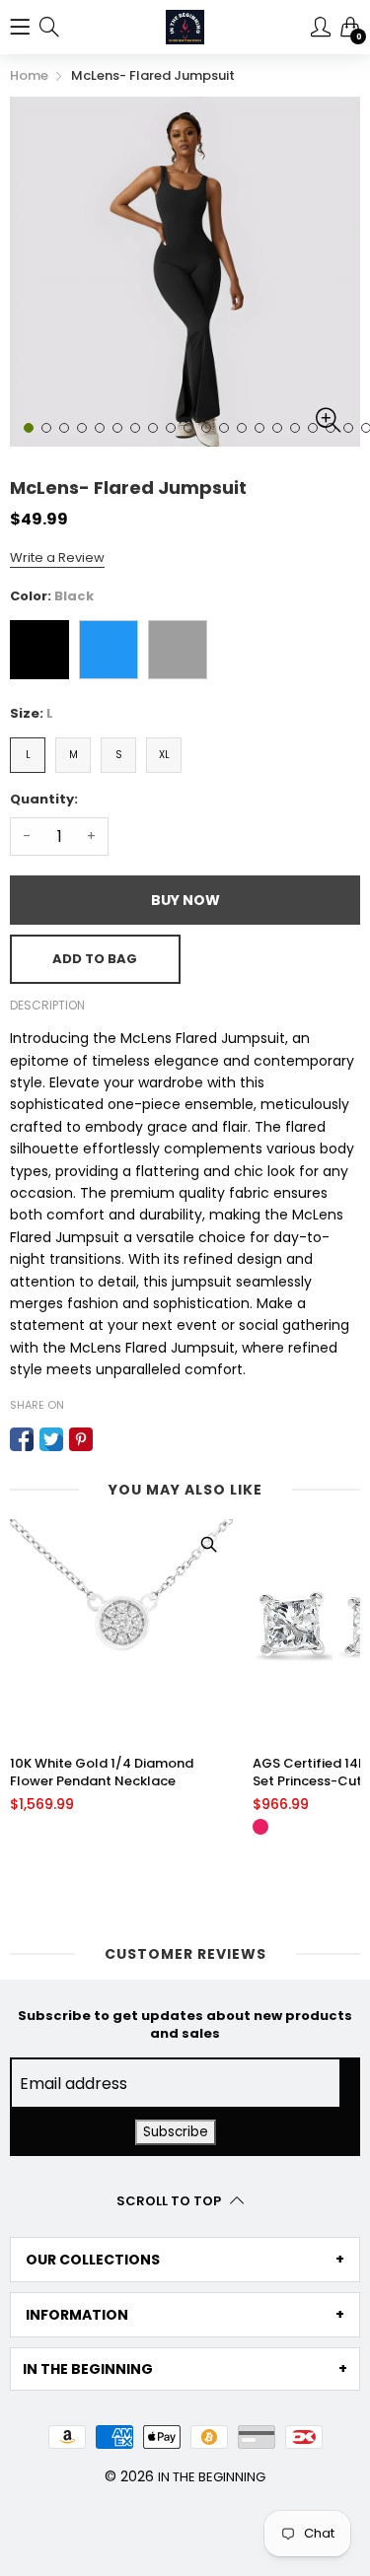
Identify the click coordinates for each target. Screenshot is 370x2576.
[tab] (185, 2260)
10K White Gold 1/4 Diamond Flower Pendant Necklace (102, 1773)
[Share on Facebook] (22, 1439)
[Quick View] (208, 1544)
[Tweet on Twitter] (51, 1439)
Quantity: (44, 799)
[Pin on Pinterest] (81, 1439)
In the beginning (212, 2477)
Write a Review (57, 557)
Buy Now (185, 900)
